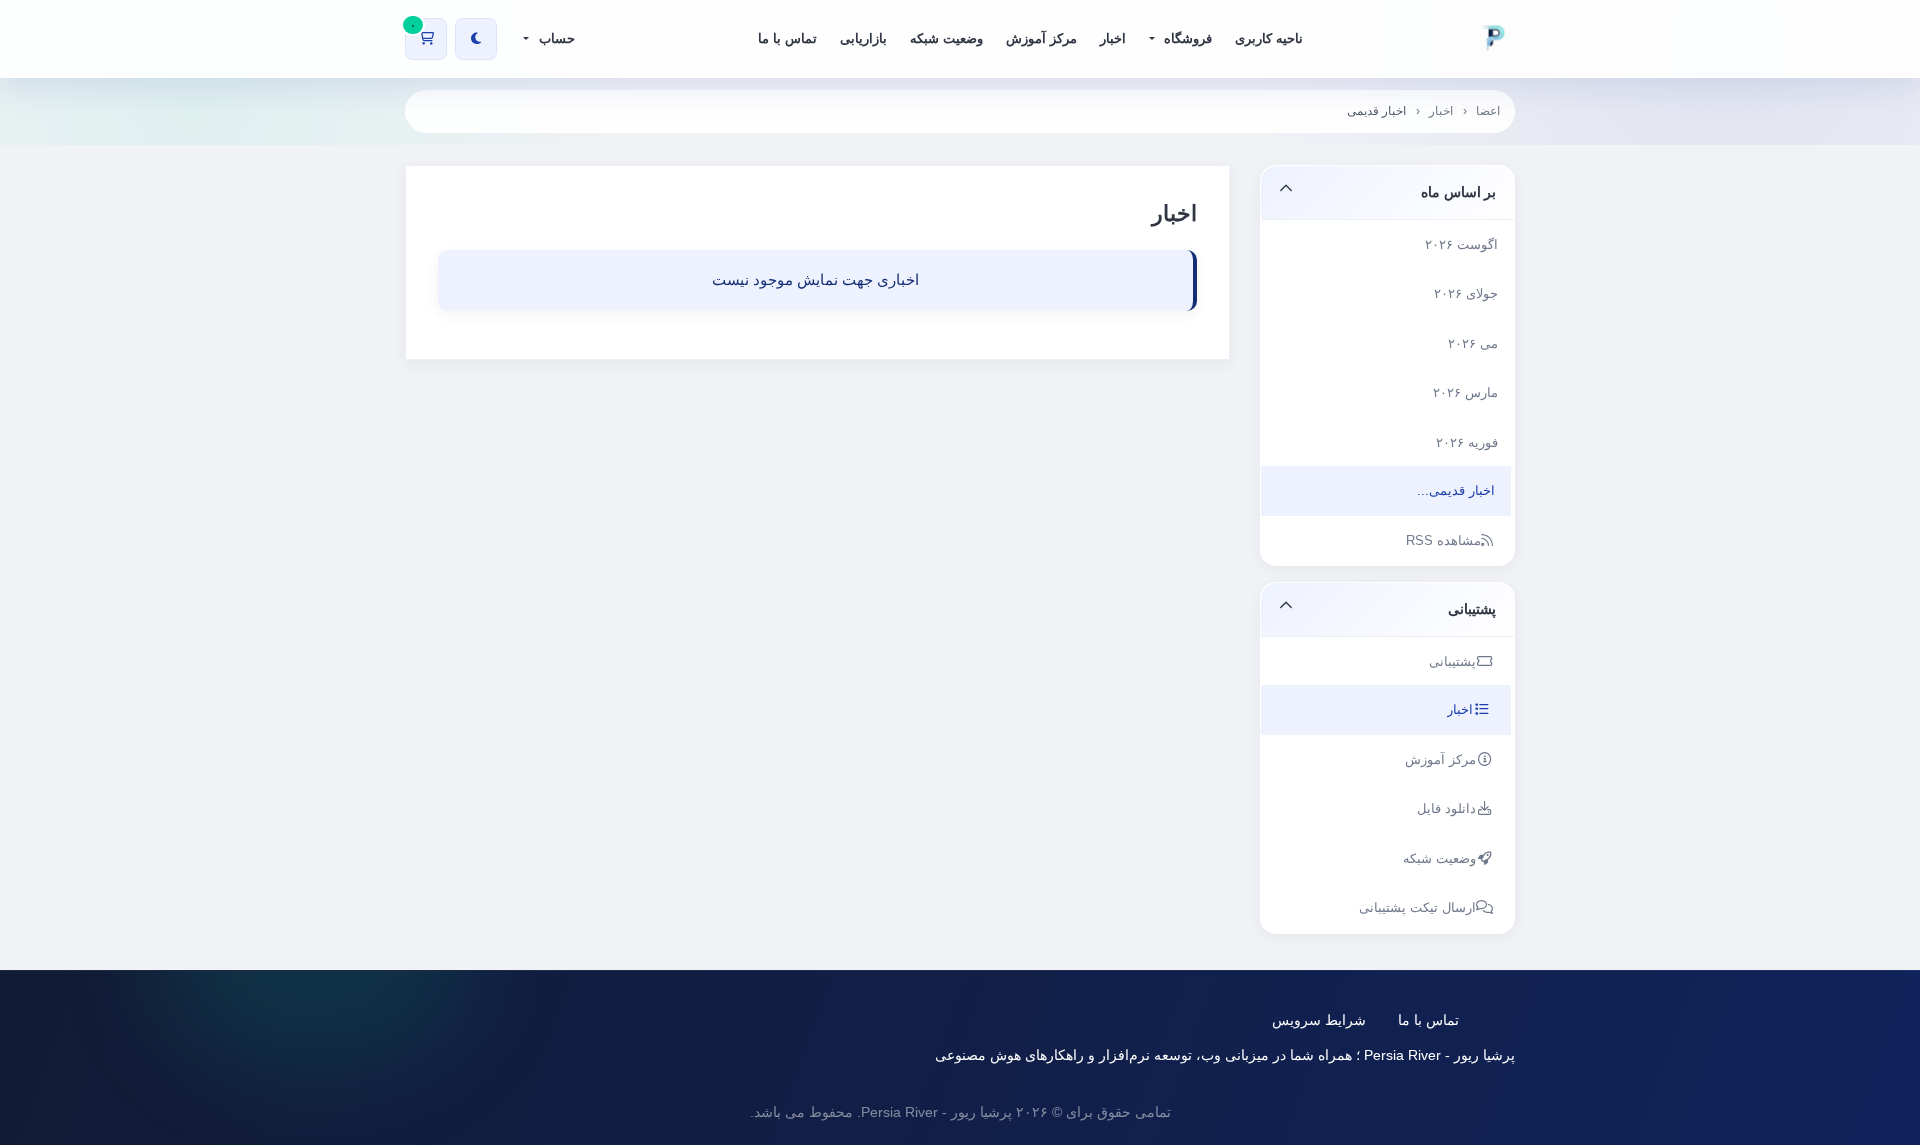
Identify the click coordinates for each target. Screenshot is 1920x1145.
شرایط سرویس (1319, 1020)
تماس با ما (1428, 1020)
